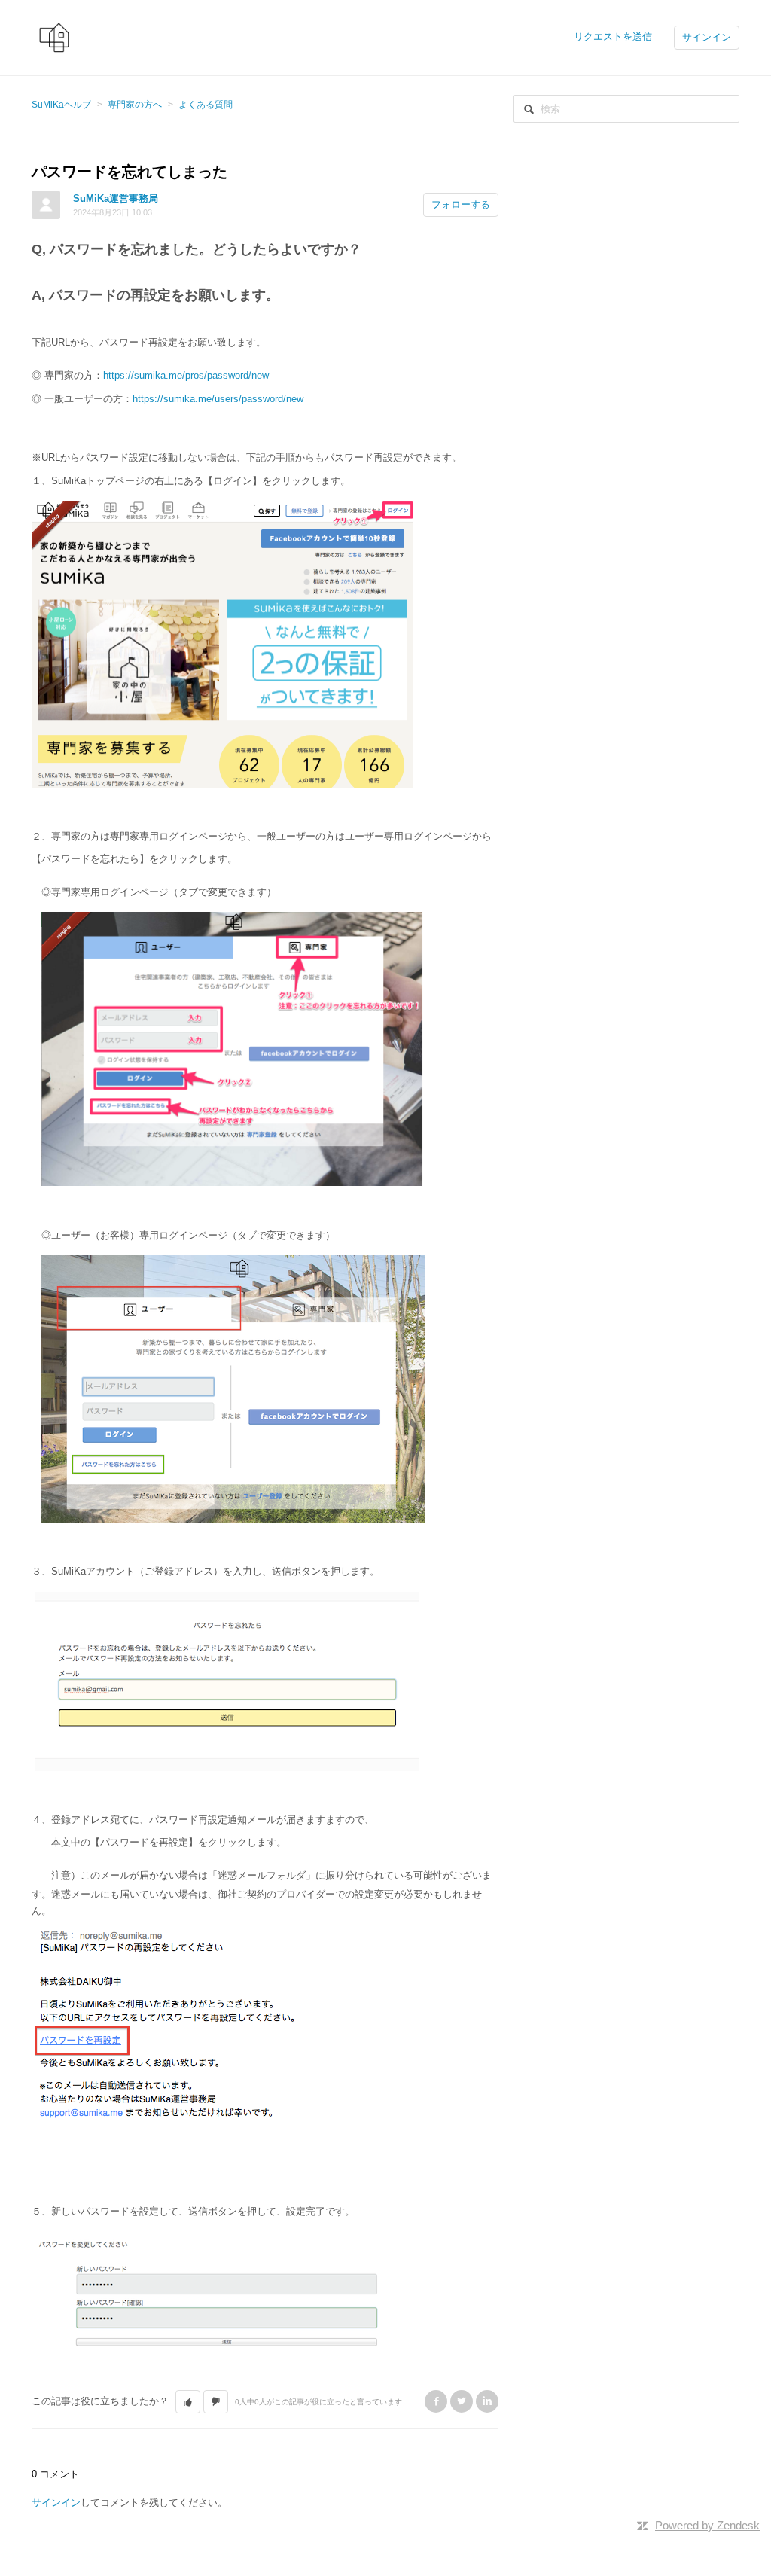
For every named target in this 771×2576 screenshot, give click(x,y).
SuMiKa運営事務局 (116, 198)
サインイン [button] (707, 37)
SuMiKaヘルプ (61, 105)
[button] (188, 2402)
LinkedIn (487, 2401)
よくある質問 (206, 105)
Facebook (436, 2401)
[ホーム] (54, 37)
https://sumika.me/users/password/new (218, 399)
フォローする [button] (461, 204)
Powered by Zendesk (707, 2525)
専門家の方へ (135, 105)
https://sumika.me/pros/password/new (186, 375)
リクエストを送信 (613, 37)
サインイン (56, 2503)
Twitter (462, 2401)
